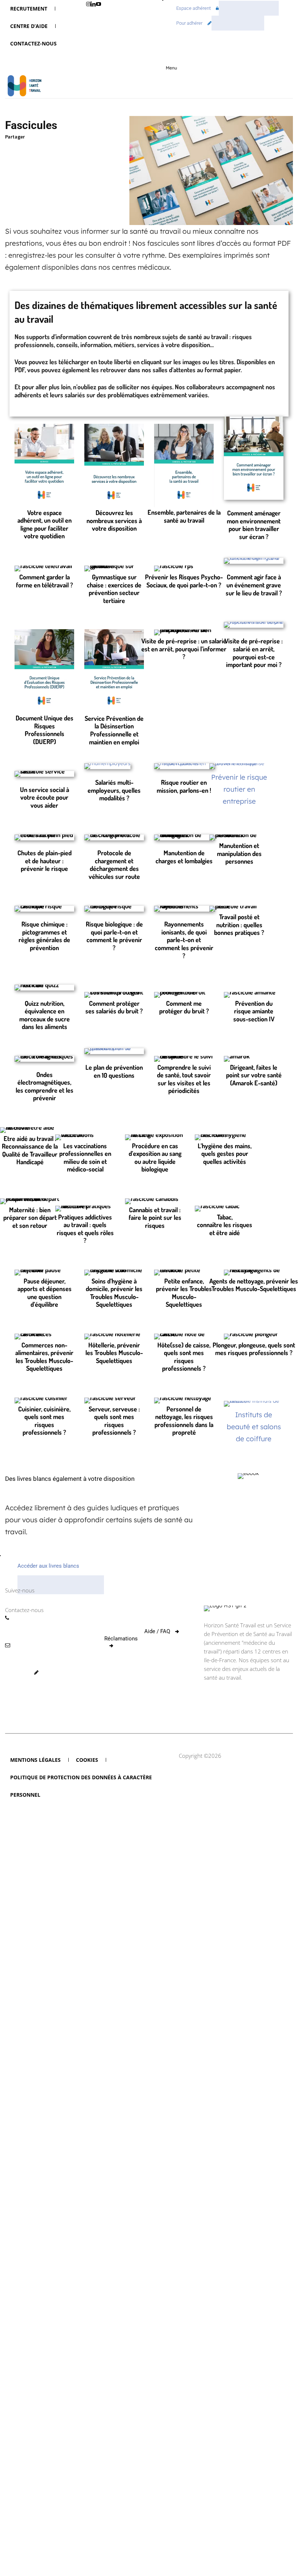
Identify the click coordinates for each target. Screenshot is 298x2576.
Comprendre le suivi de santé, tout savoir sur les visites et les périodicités (184, 1079)
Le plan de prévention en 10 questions (114, 1071)
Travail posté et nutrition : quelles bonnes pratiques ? (239, 925)
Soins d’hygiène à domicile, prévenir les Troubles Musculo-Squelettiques (114, 1293)
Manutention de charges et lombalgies (184, 857)
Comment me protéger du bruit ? (184, 1007)
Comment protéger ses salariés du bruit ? (114, 1007)
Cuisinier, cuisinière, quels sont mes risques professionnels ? (44, 1421)
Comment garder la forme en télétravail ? (45, 581)
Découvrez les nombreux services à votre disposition (114, 520)
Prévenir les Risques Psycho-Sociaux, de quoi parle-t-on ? (184, 581)
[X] (29, 148)
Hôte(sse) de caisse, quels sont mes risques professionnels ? (184, 1357)
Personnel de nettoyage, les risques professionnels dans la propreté (184, 1421)
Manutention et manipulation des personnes (239, 853)
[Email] (79, 148)
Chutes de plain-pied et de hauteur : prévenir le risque (45, 861)
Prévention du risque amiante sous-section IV (254, 1011)
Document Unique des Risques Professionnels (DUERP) (45, 730)
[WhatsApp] (63, 148)
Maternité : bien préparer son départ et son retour (30, 1217)
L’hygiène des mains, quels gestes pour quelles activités (225, 1154)
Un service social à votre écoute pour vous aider (45, 797)
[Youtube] (98, 4)
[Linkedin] (12, 148)
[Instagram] (163, 1586)
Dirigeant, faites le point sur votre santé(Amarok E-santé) (254, 1075)
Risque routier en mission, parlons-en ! (184, 786)
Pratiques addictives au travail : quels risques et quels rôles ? (85, 1229)
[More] (96, 148)
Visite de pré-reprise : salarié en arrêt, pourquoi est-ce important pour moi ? (254, 653)
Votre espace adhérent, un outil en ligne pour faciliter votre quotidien (45, 524)
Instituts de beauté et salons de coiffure (254, 1427)
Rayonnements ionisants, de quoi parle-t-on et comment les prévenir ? (184, 940)
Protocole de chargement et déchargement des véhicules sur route (114, 865)
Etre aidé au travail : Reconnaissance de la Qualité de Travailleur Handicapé (30, 1150)
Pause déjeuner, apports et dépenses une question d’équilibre (45, 1293)
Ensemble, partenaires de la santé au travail (184, 516)
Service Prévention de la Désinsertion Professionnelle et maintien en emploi (114, 730)
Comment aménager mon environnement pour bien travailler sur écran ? (254, 525)
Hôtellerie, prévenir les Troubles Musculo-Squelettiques (114, 1353)
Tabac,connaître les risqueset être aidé (225, 1225)
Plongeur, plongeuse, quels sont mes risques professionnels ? (254, 1349)
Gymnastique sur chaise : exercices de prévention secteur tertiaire (114, 589)
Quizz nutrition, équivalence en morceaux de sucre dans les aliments (45, 1015)
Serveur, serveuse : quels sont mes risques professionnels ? (114, 1421)
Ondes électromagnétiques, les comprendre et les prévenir (45, 1086)
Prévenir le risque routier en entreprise (239, 789)
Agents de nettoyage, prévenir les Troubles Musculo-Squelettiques (254, 1285)
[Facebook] (46, 148)
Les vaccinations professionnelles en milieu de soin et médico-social (85, 1158)
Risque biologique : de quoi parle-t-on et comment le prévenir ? (114, 936)
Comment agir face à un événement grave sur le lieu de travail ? (254, 585)
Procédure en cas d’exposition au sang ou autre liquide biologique (155, 1158)
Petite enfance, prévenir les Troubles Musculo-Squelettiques (184, 1293)
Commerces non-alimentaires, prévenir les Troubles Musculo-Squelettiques (44, 1357)
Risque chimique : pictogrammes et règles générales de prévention (44, 936)
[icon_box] (31, 1707)
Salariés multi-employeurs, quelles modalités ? (114, 790)
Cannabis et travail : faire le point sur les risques (155, 1217)
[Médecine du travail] (23, 87)
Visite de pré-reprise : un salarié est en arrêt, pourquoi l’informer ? (184, 649)
